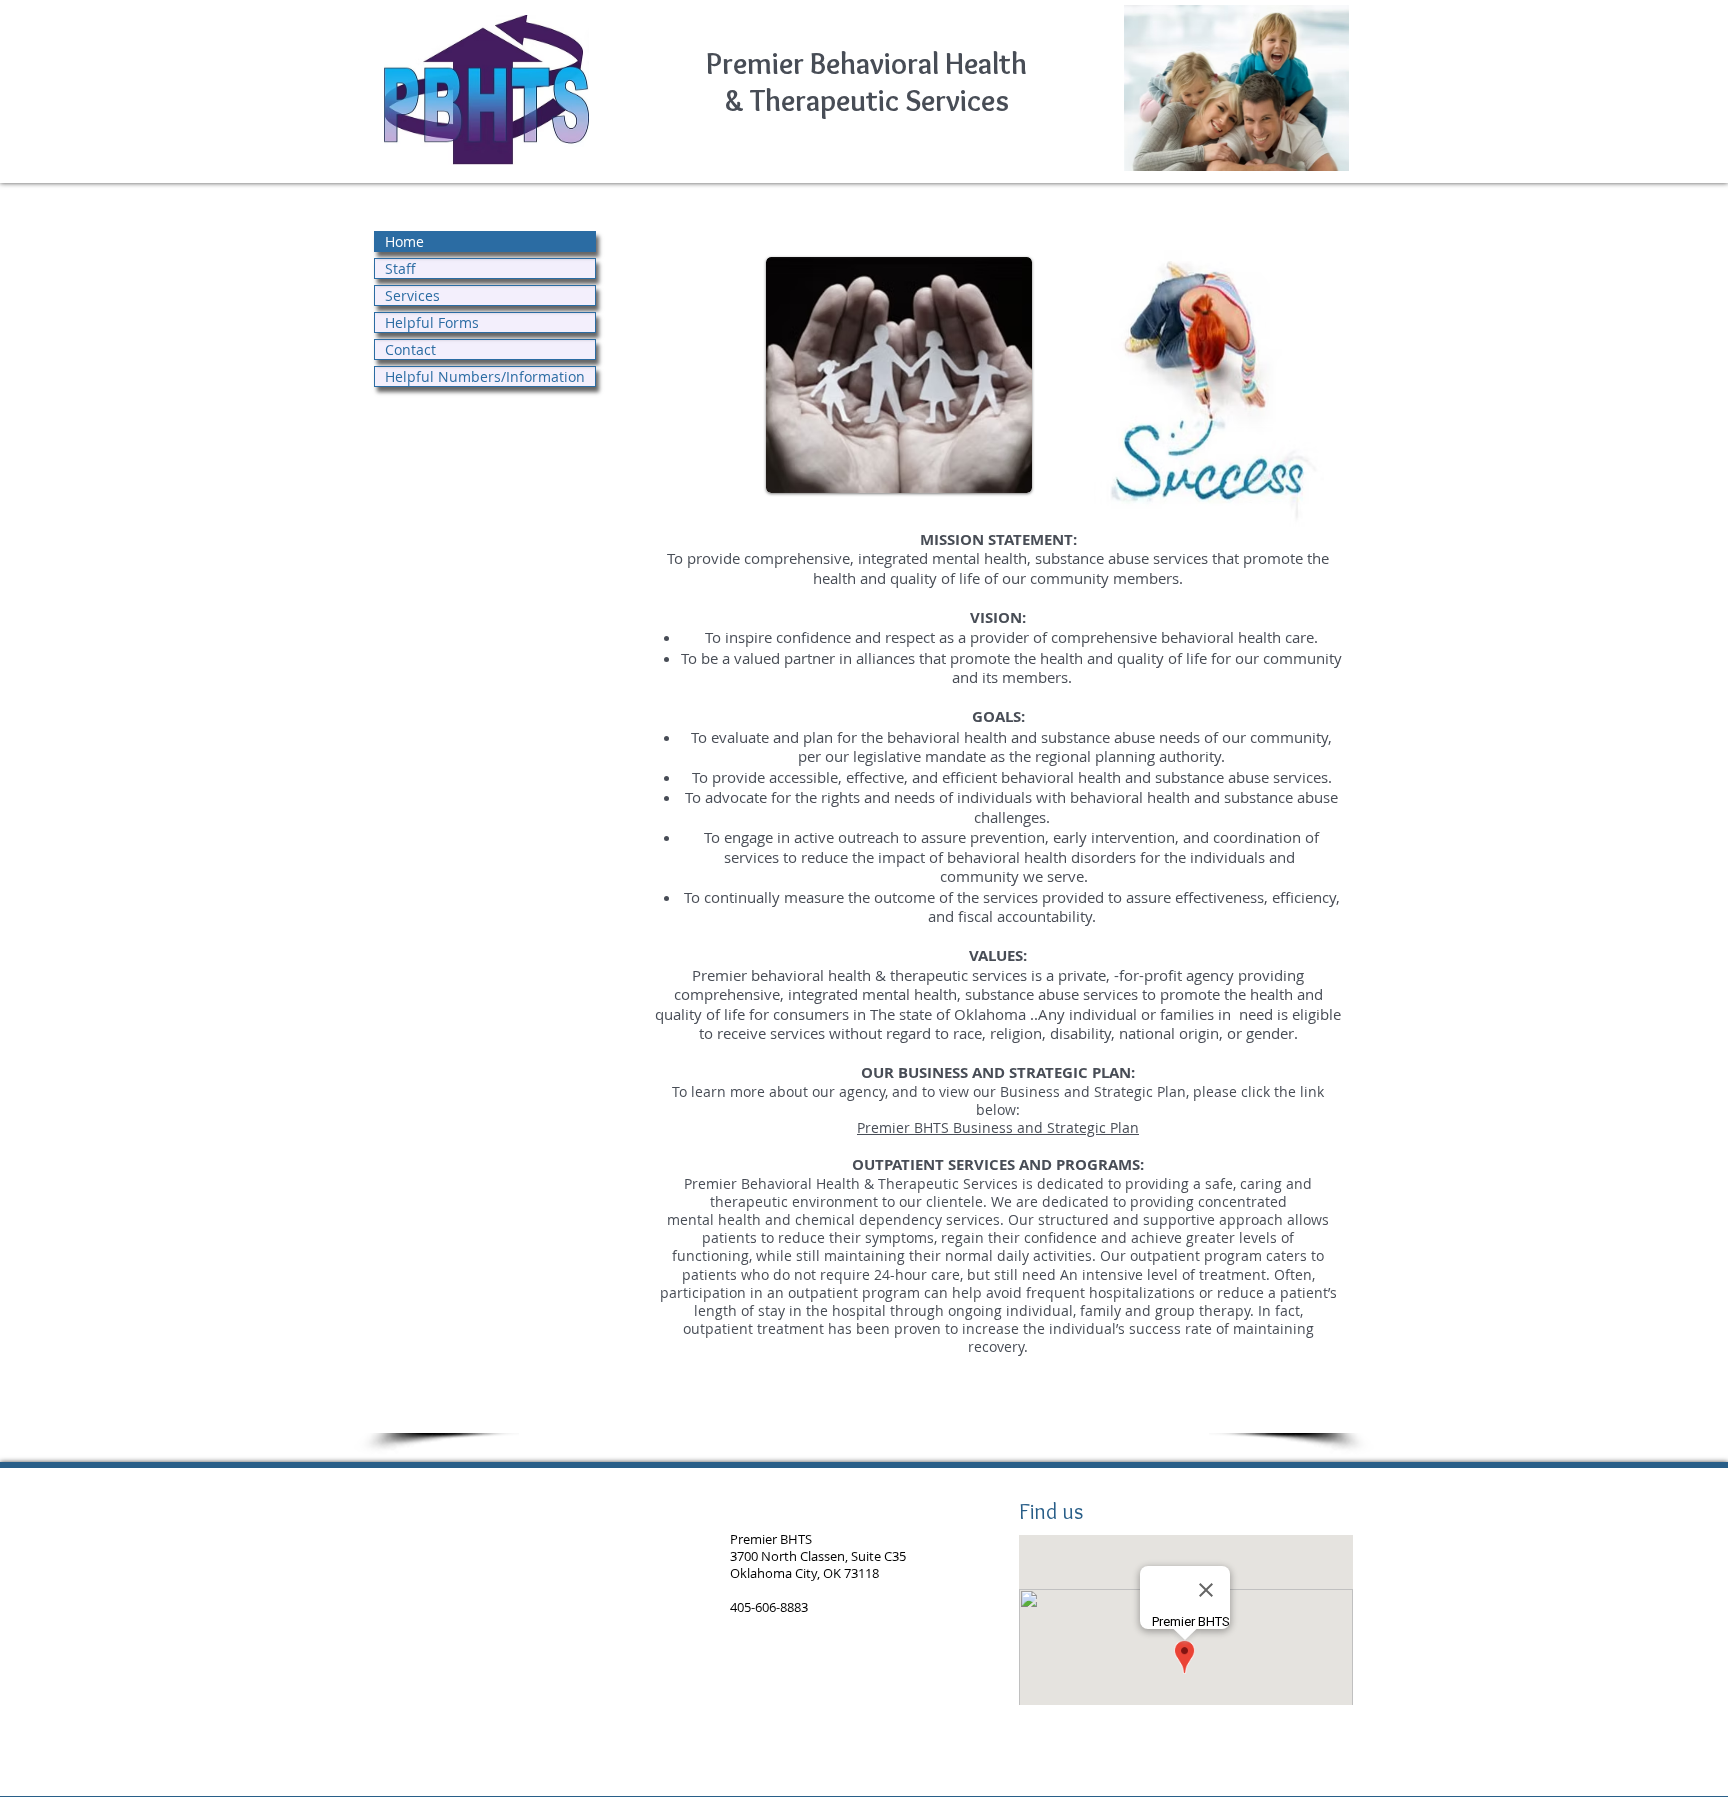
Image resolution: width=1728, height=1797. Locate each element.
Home (404, 241)
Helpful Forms (432, 322)
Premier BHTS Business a (941, 1127)
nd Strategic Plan (1082, 1127)
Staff (400, 268)
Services (412, 295)
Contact (410, 349)
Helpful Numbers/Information (485, 376)
